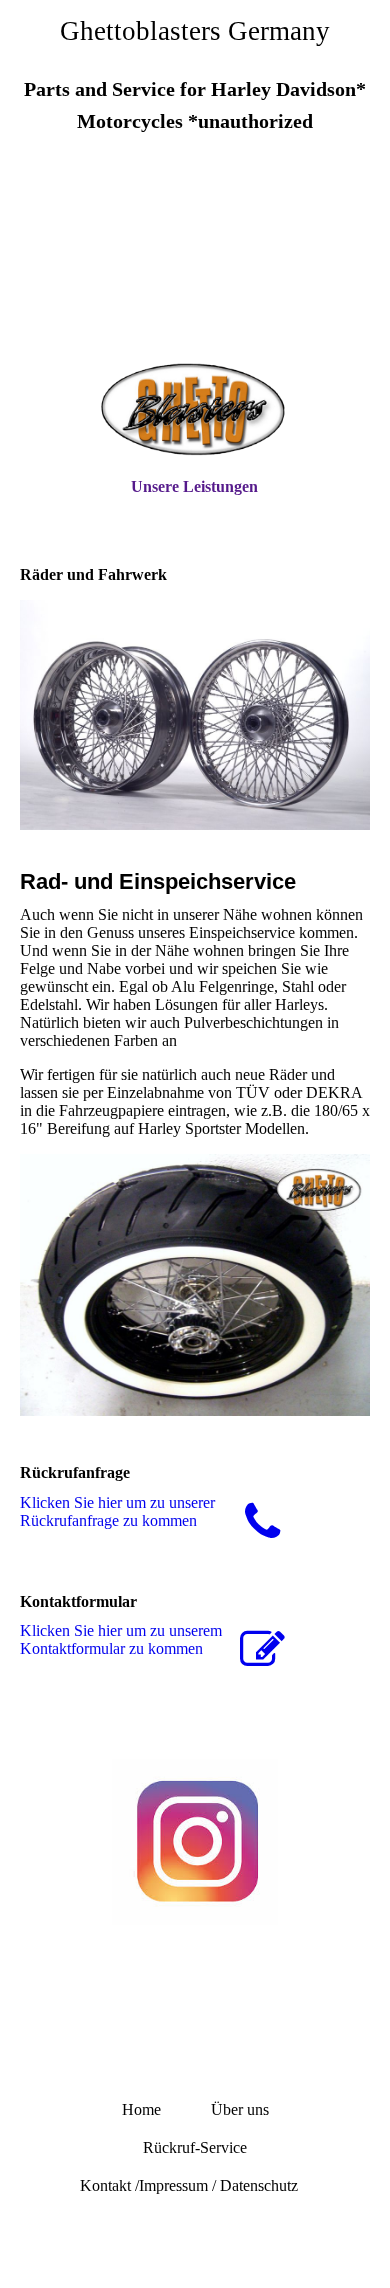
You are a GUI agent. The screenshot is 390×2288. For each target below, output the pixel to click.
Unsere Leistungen (194, 486)
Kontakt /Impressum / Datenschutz (195, 2185)
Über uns (240, 2109)
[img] (195, 263)
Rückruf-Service (195, 2147)
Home (141, 2109)
